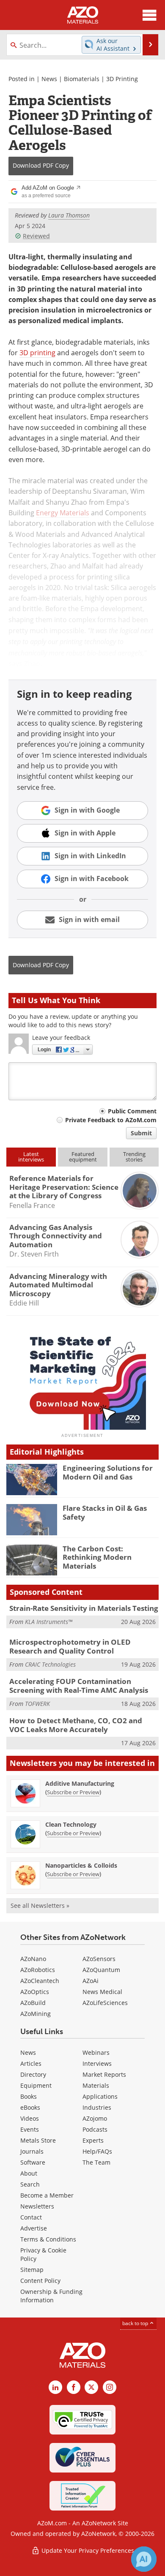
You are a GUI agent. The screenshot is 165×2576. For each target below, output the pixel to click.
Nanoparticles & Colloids (81, 1865)
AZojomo (95, 2118)
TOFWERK (37, 1704)
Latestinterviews (31, 1157)
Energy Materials (63, 513)
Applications (100, 2096)
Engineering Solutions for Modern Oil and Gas (108, 1472)
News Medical (102, 1992)
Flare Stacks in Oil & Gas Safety (105, 1512)
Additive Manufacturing (80, 1783)
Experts (93, 2140)
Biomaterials (82, 79)
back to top (136, 2323)
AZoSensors (99, 1959)
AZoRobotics (38, 1970)
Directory (33, 2074)
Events (30, 2129)
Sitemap (32, 2270)
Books (29, 2096)
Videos (30, 2118)
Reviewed (36, 236)
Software (33, 2162)
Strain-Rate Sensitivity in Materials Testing (84, 1608)
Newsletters (37, 2206)
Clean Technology (71, 1824)
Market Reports (104, 2074)
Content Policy (40, 2281)
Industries (97, 2107)
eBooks (30, 2107)
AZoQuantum (101, 1970)
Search (30, 2184)
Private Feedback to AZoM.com (111, 1120)
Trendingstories (134, 1157)
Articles (31, 2063)
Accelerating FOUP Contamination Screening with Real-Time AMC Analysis (79, 1685)
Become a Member (47, 2195)
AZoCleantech (40, 1981)
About (29, 2173)
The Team (96, 2162)
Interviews (97, 2063)
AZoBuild (33, 2003)
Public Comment (132, 1111)
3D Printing (122, 79)
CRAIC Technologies (50, 1664)
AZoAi (91, 1981)
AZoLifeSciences (105, 2003)
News (49, 79)
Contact (31, 2217)
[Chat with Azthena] (144, 2559)
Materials (96, 2085)
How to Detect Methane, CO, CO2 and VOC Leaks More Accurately (76, 1725)
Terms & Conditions (48, 2239)
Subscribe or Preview (73, 1792)
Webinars (96, 2052)
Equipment (36, 2085)
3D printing (37, 353)
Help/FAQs (97, 2151)
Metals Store (38, 2140)
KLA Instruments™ (49, 1622)
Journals (32, 2151)
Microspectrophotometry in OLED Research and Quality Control (70, 1646)
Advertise (34, 2228)
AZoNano (33, 1959)
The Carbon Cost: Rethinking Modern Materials (97, 1557)
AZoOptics (35, 1992)
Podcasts (95, 2129)
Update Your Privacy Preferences (87, 2550)
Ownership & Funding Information (51, 2296)
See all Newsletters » (40, 1905)
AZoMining (36, 2014)
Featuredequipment (83, 1157)
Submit (141, 1133)
